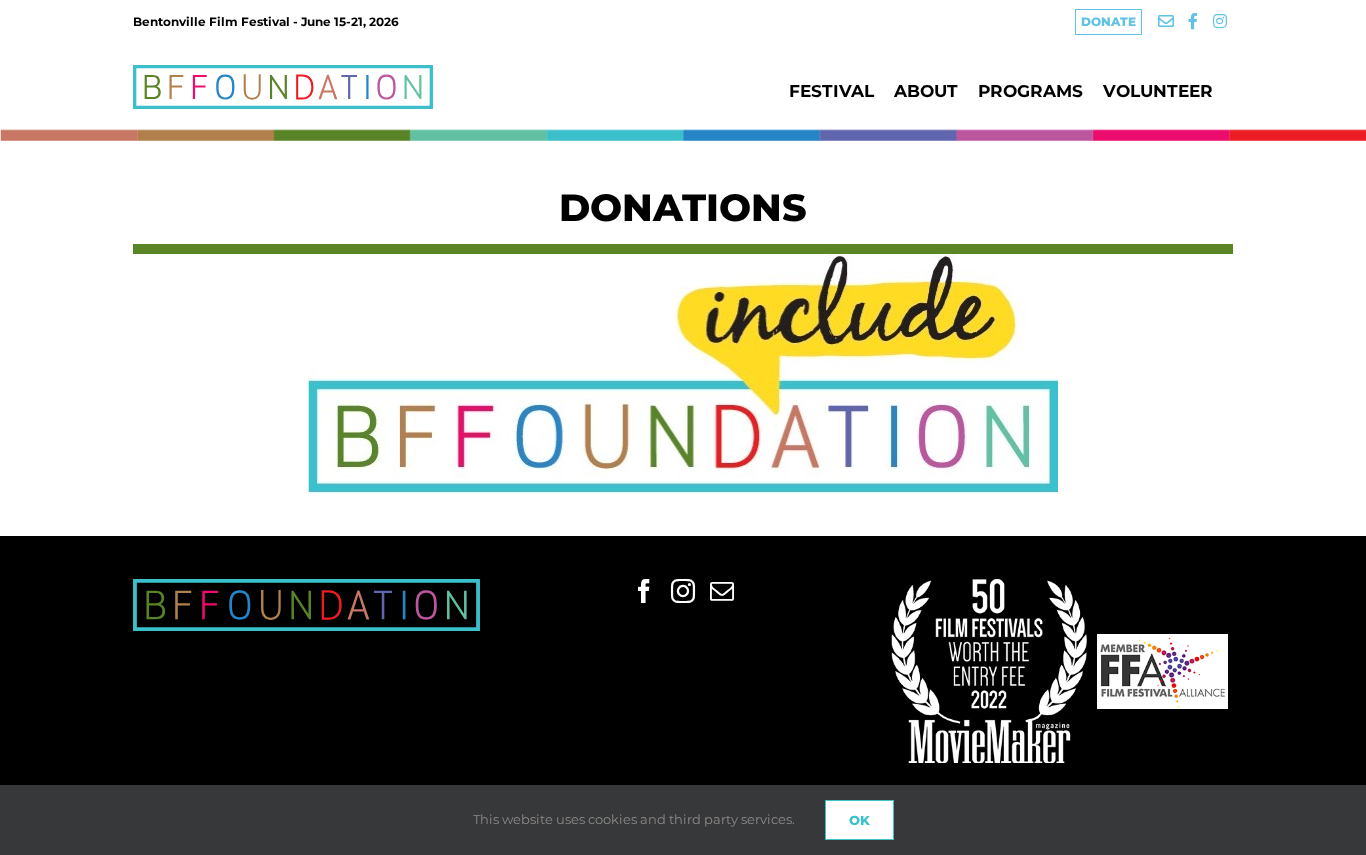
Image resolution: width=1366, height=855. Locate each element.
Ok (859, 820)
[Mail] (722, 591)
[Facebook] (644, 591)
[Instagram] (683, 591)
